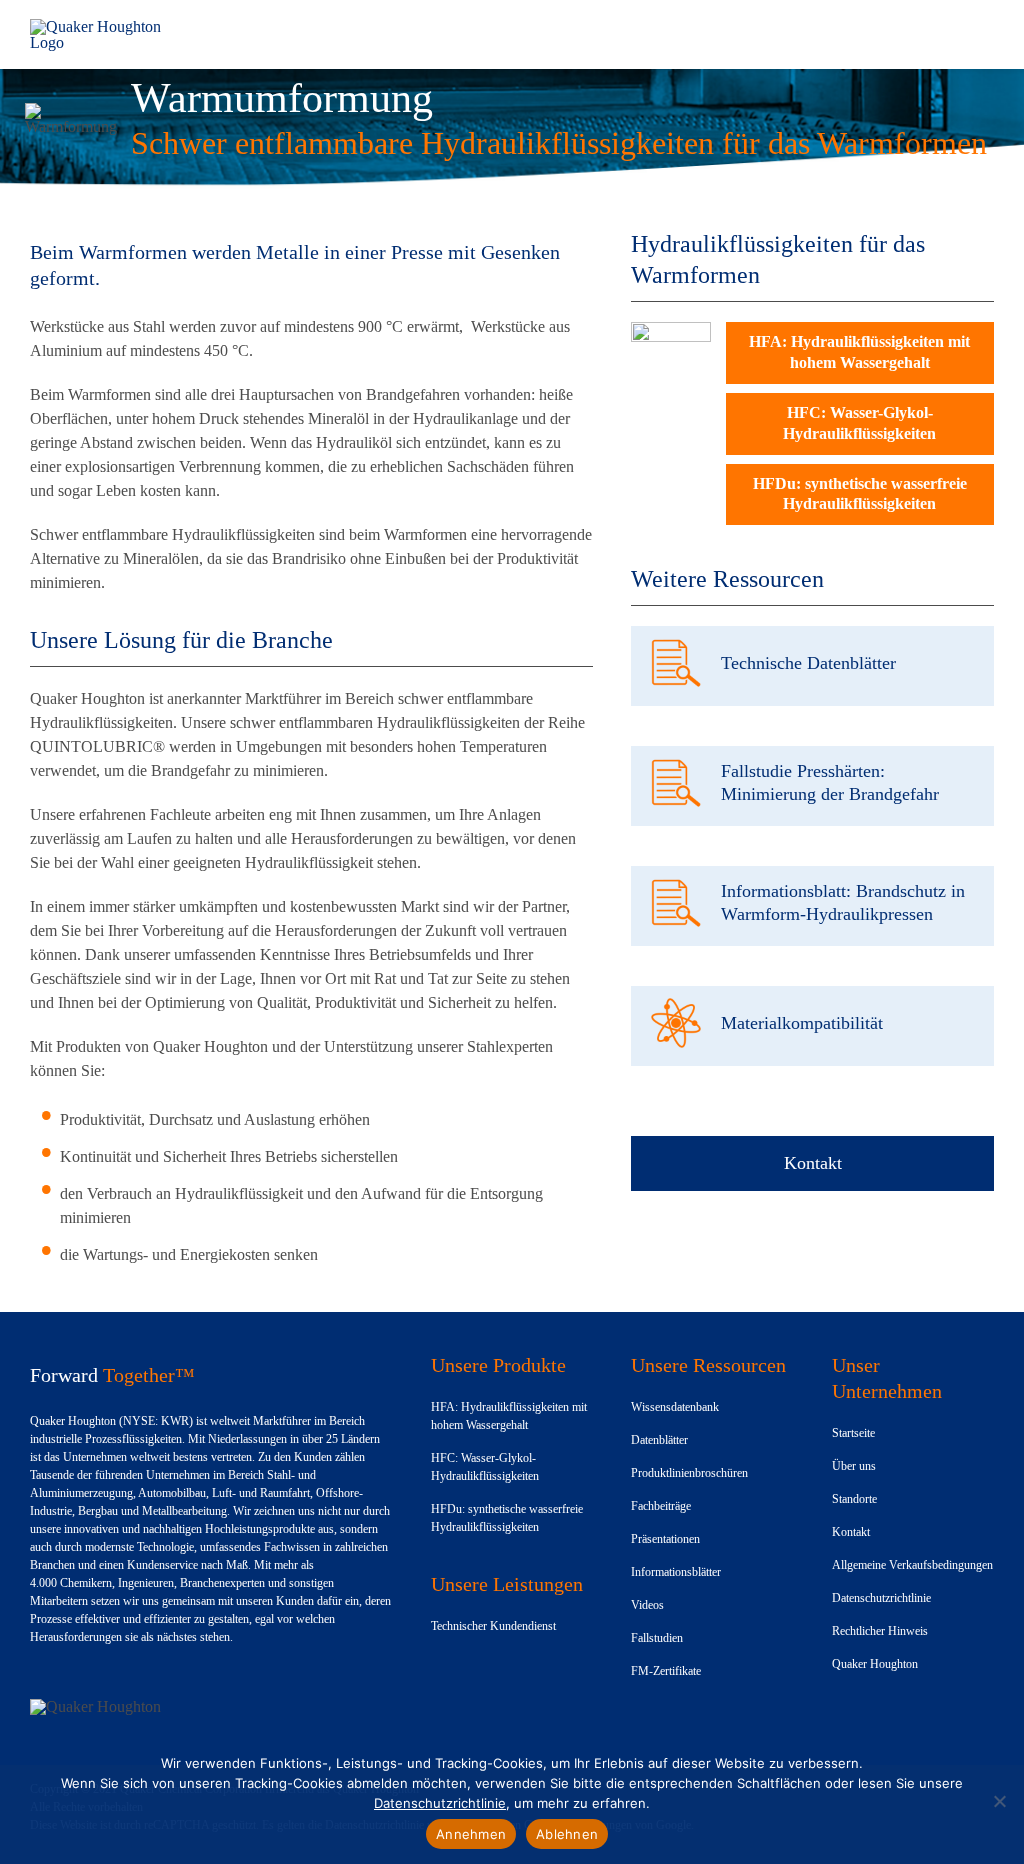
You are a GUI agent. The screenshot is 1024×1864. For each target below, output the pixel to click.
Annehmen (471, 1834)
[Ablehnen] (999, 1801)
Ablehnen (567, 1834)
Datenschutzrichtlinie (440, 1803)
